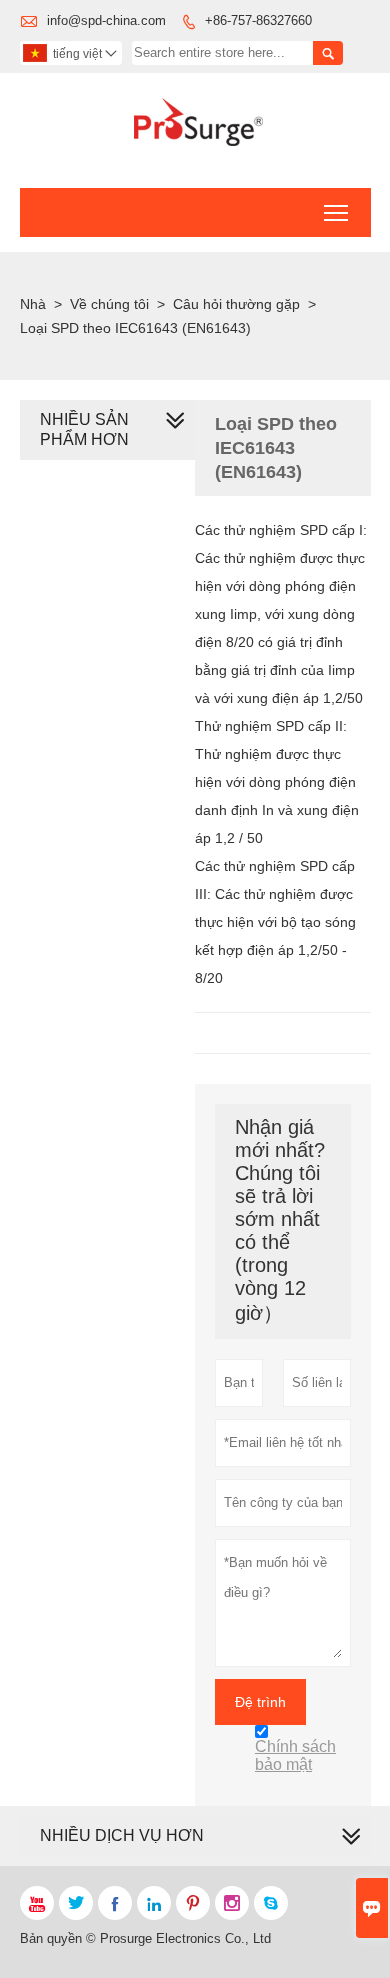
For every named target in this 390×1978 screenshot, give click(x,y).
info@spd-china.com (106, 20)
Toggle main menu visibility (336, 212)
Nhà (33, 304)
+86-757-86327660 (258, 20)
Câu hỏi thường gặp (236, 304)
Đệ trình (260, 1702)
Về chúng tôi (109, 304)
